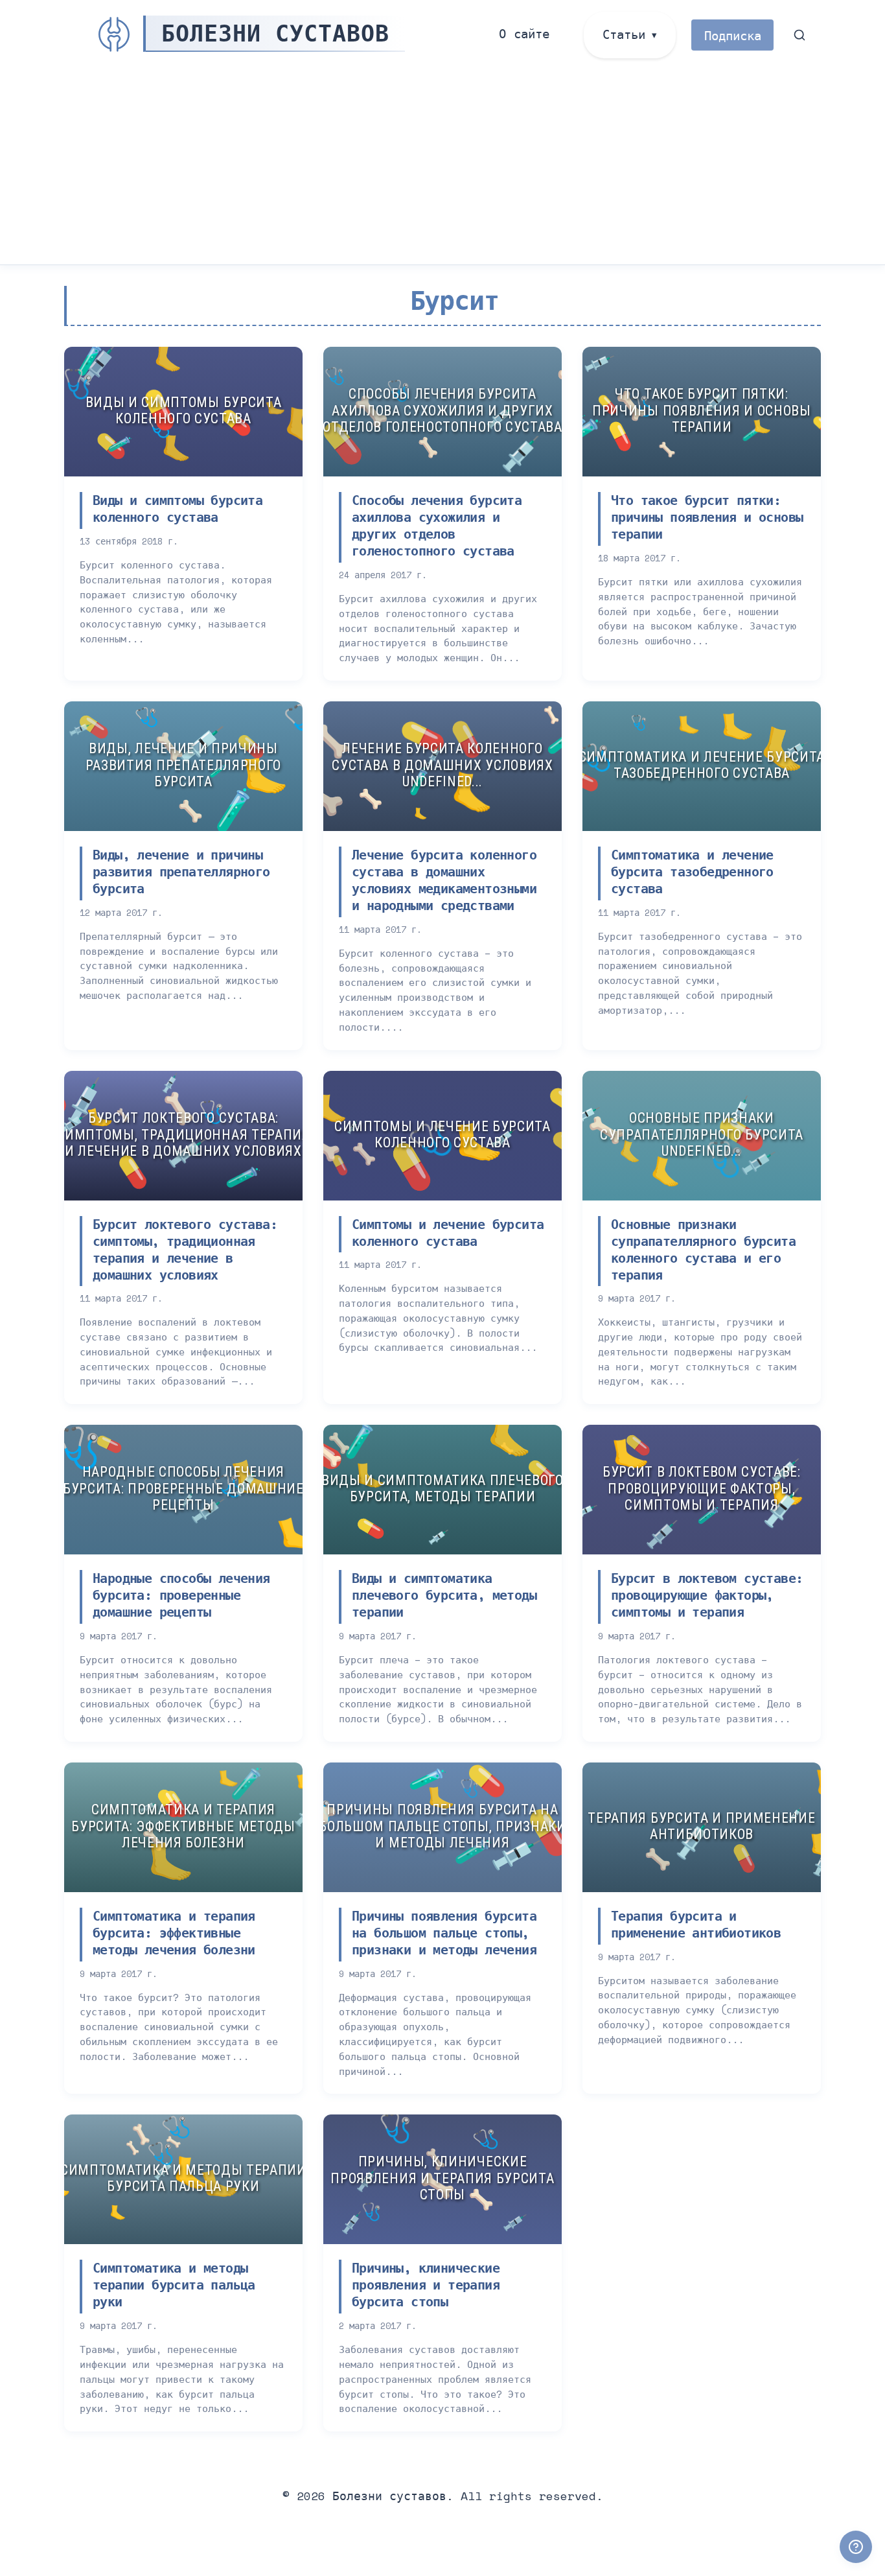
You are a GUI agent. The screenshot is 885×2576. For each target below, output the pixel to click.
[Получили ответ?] (856, 2547)
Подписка (733, 35)
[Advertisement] (442, 167)
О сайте (524, 33)
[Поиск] (800, 35)
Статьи (624, 34)
